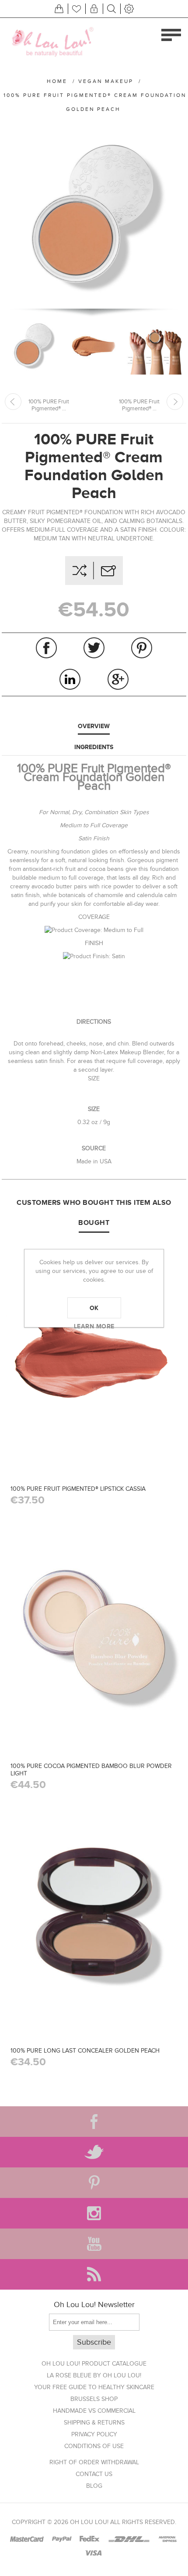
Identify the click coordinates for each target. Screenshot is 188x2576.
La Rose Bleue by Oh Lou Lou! (94, 2375)
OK (94, 1308)
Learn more (94, 1326)
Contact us (94, 2474)
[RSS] (94, 2274)
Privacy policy (94, 2434)
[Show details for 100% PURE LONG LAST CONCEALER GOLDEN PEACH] (94, 1917)
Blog (94, 2486)
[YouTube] (94, 2244)
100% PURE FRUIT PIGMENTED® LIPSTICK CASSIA (78, 1489)
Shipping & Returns (94, 2423)
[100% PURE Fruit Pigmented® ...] (13, 402)
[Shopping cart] (59, 9)
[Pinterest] (94, 2183)
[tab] (94, 726)
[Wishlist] (77, 9)
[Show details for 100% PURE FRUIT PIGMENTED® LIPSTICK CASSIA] (94, 1356)
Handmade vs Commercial (94, 2411)
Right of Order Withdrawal (94, 2462)
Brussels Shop (94, 2399)
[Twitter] (94, 2152)
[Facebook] (94, 2122)
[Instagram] (94, 2213)
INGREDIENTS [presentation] (94, 747)
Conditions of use (94, 2446)
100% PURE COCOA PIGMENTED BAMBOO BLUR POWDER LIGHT (91, 1770)
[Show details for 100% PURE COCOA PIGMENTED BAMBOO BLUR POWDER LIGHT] (94, 1633)
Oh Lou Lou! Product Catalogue (94, 2364)
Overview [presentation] (94, 726)
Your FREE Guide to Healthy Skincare (94, 2387)
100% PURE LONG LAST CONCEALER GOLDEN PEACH (85, 2051)
